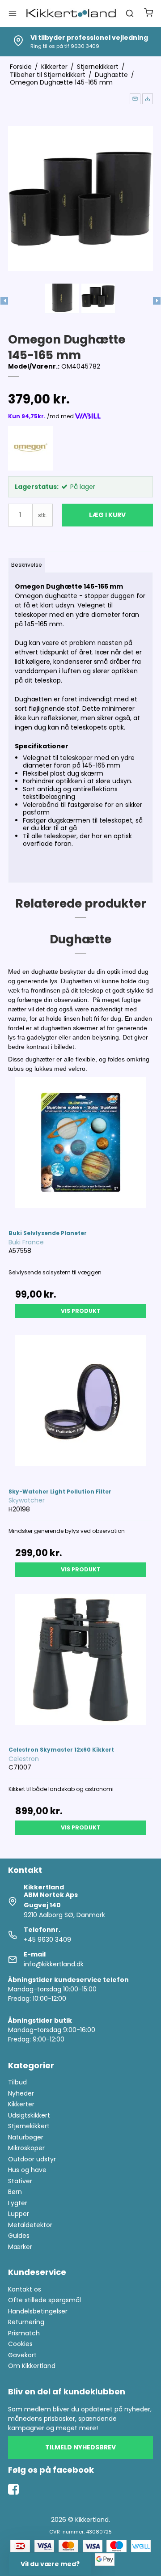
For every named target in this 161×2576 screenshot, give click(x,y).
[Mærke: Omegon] (30, 448)
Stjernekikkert (29, 2126)
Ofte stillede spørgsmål (44, 2300)
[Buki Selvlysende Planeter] (80, 1149)
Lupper (19, 2214)
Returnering (26, 2322)
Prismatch (24, 2333)
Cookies (20, 2344)
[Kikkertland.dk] (71, 13)
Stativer (20, 2181)
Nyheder (21, 2093)
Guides (19, 2236)
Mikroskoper (26, 2148)
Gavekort (22, 2355)
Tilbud (17, 2082)
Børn (15, 2192)
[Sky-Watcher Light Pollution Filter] (80, 1407)
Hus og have (27, 2170)
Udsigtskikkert (29, 2115)
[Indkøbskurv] (148, 14)
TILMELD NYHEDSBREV (80, 2447)
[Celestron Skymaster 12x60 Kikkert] (80, 1666)
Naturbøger (26, 2137)
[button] (135, 99)
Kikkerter (21, 2104)
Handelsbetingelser (38, 2311)
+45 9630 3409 (47, 1939)
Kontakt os (25, 2289)
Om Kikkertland (32, 2366)
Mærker (20, 2247)
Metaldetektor (30, 2225)
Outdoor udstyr (32, 2159)
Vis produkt (81, 1311)
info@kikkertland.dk (54, 1964)
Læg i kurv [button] (107, 515)
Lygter (18, 2203)
